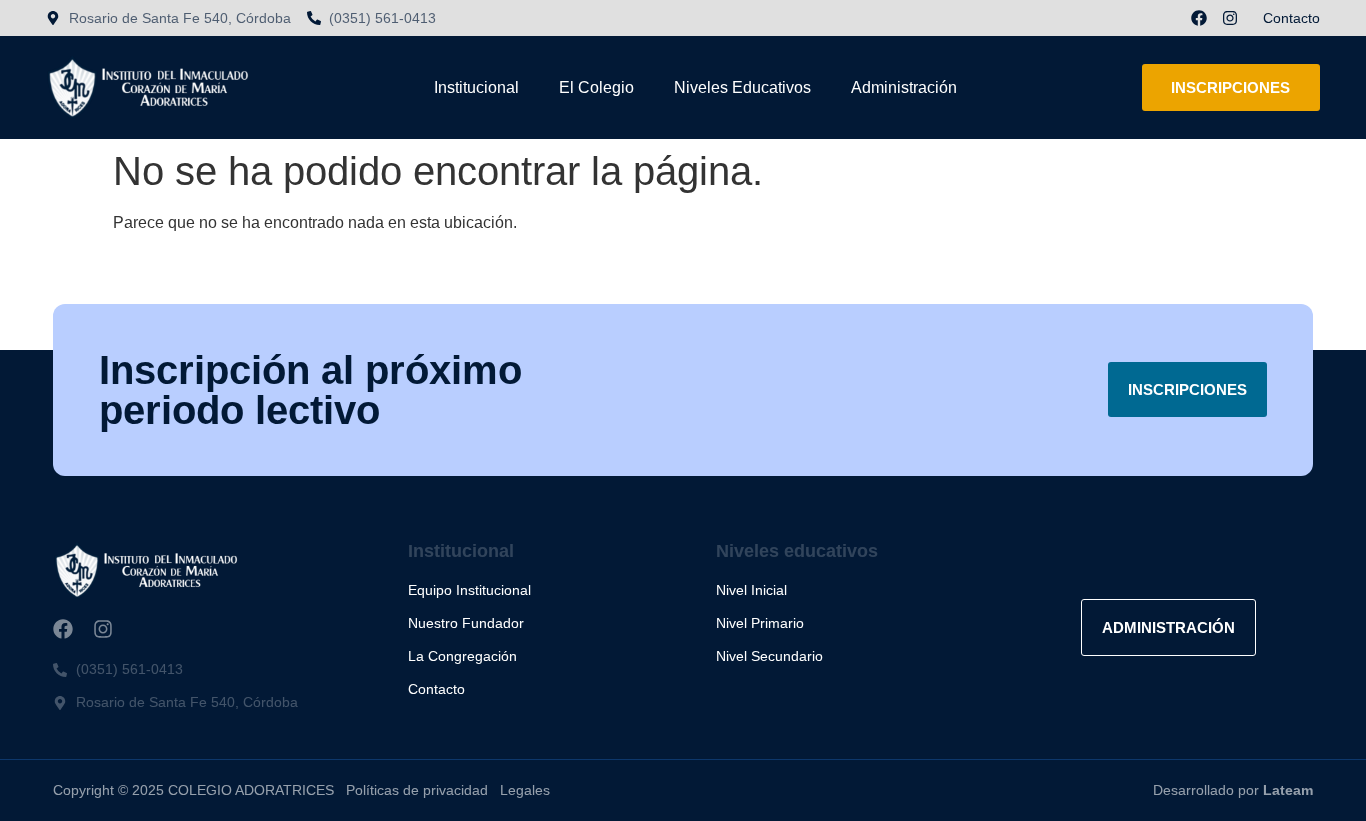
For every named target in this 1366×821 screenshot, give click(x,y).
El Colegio (596, 87)
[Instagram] (1230, 18)
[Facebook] (1199, 18)
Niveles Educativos (742, 87)
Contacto (1291, 18)
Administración (904, 87)
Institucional (476, 87)
